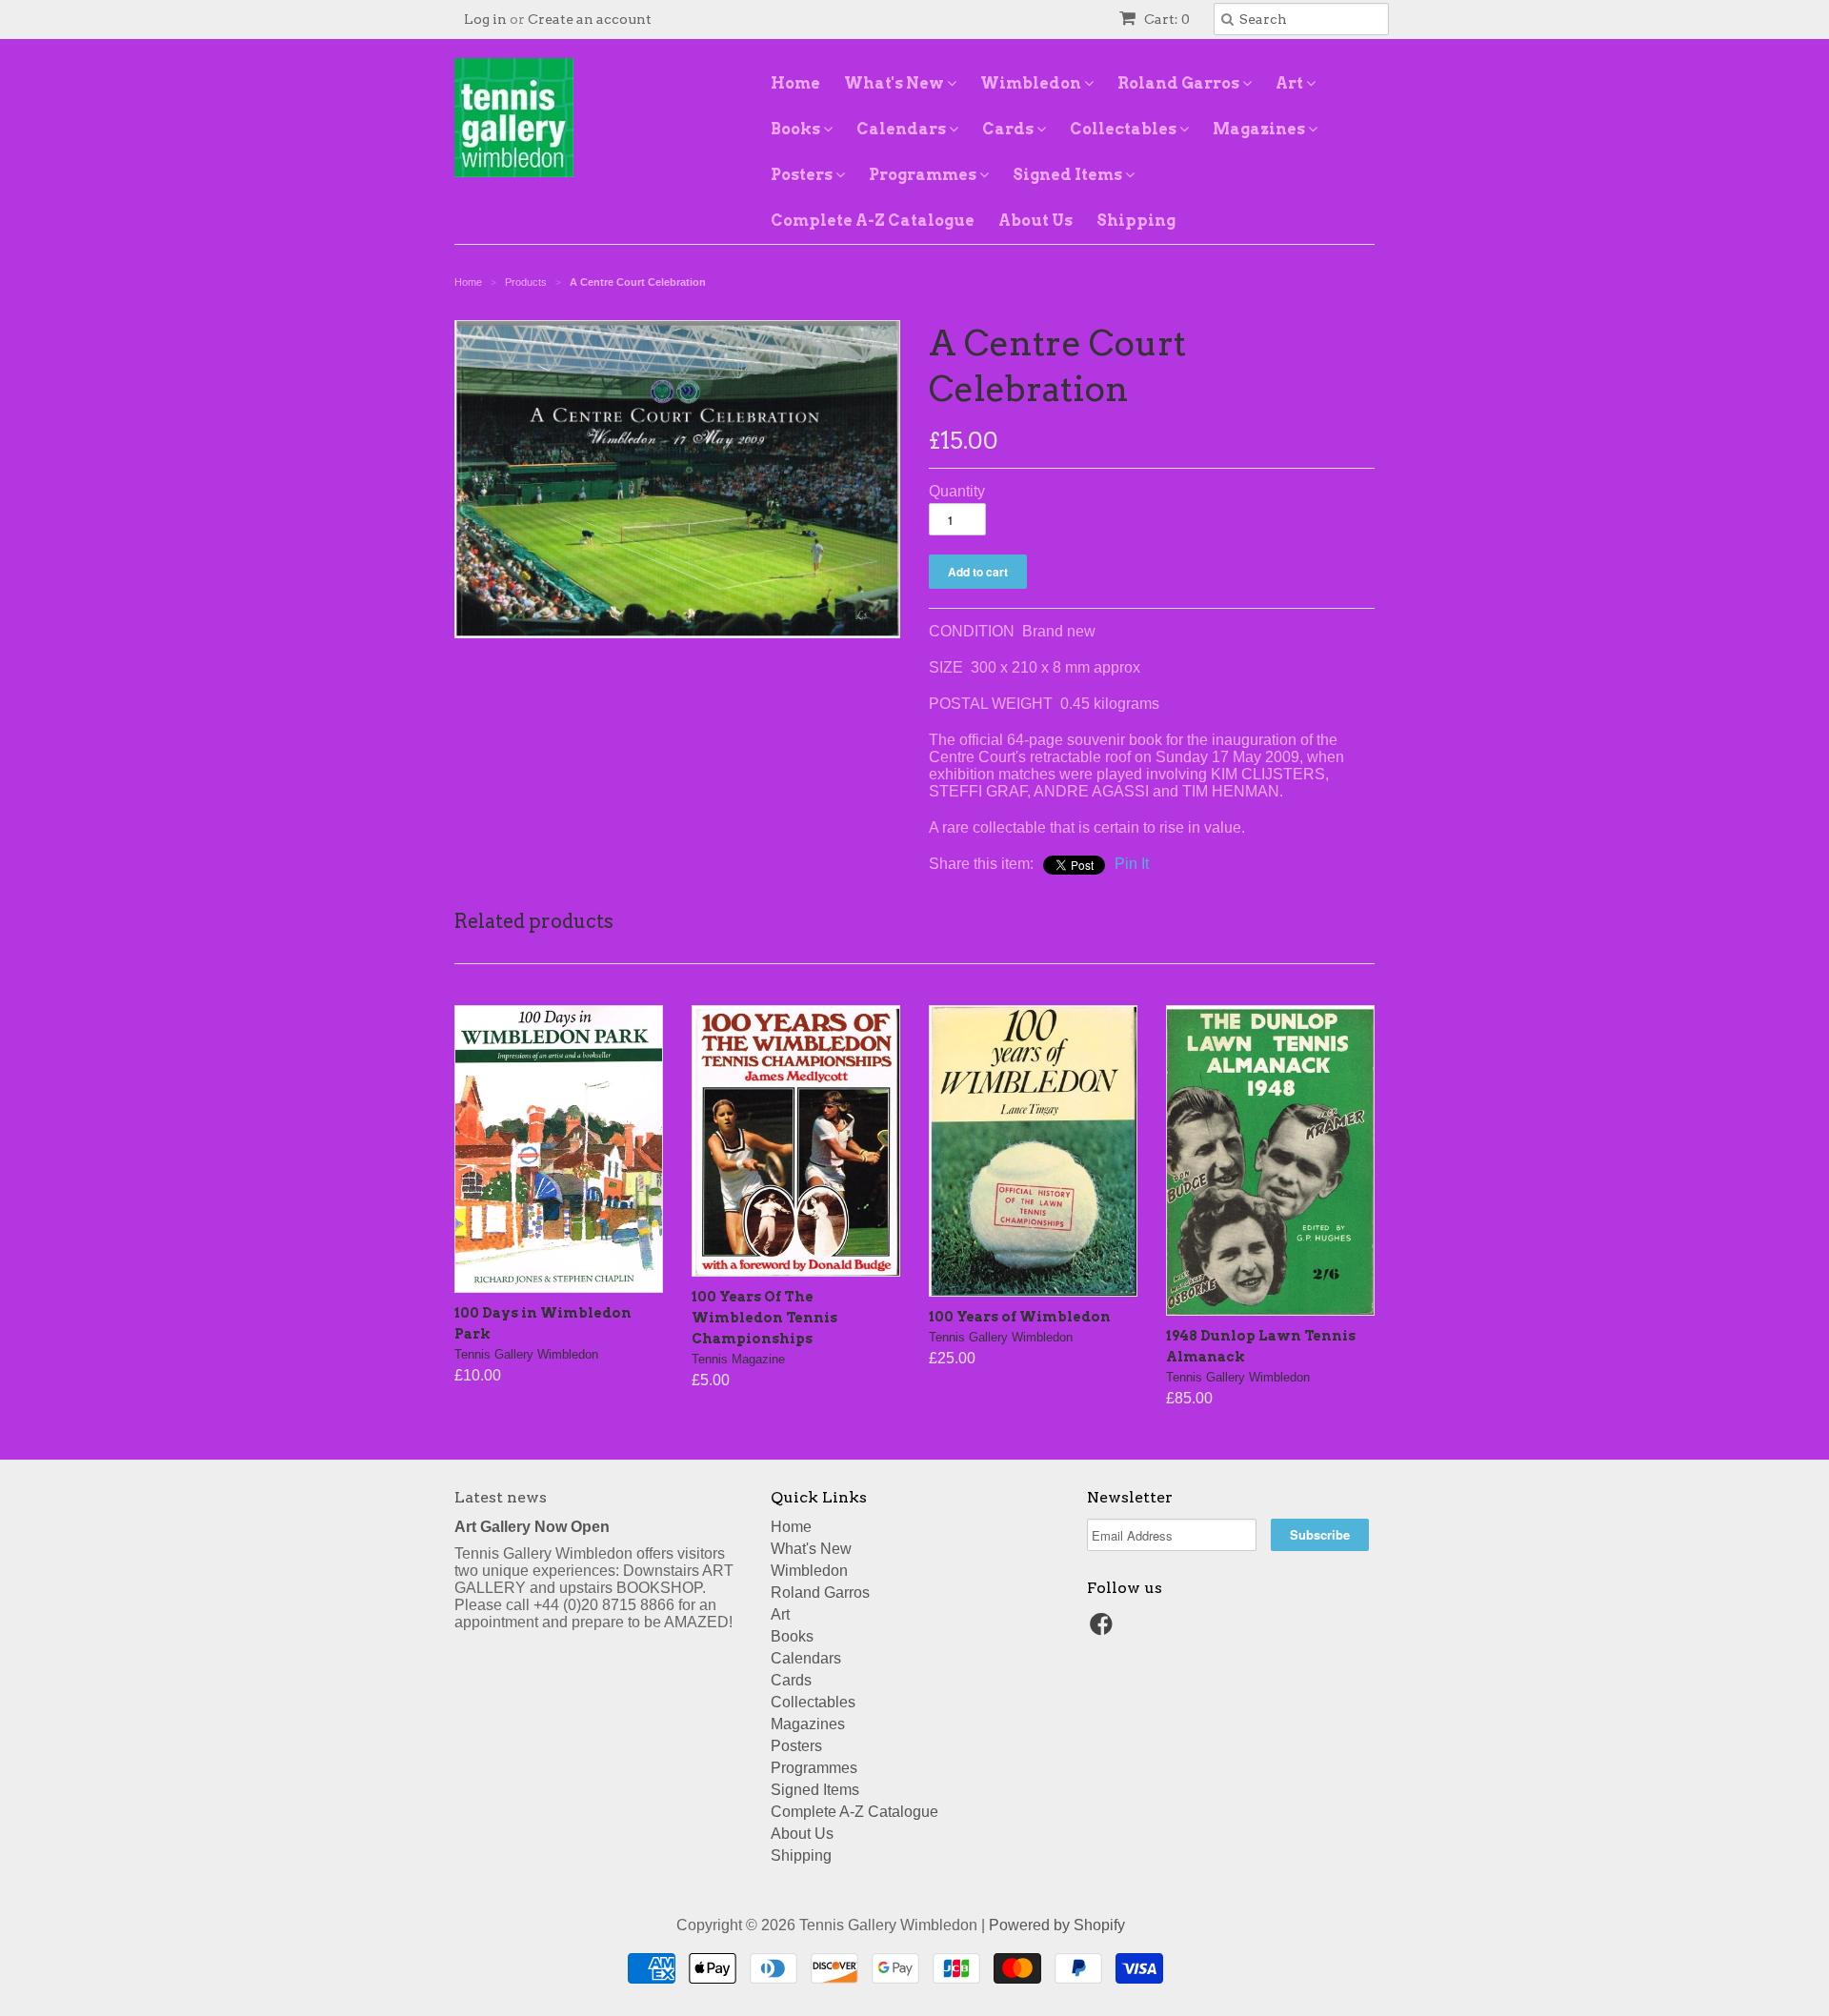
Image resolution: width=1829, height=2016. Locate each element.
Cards (1009, 129)
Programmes (924, 175)
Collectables (1125, 129)
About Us (1035, 221)
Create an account (590, 19)
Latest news (501, 1497)
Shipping (1136, 221)
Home (795, 83)
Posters (803, 175)
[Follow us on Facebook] (1104, 1630)
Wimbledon (1032, 83)
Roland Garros (1180, 83)
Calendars (903, 129)
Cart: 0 (1166, 19)
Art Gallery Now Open (532, 1527)
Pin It (1132, 864)
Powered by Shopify (1057, 1925)
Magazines (1260, 129)
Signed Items (1069, 175)
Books (797, 129)
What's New (895, 83)
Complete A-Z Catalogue (873, 221)
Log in (485, 19)
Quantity (957, 491)
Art (1291, 83)
